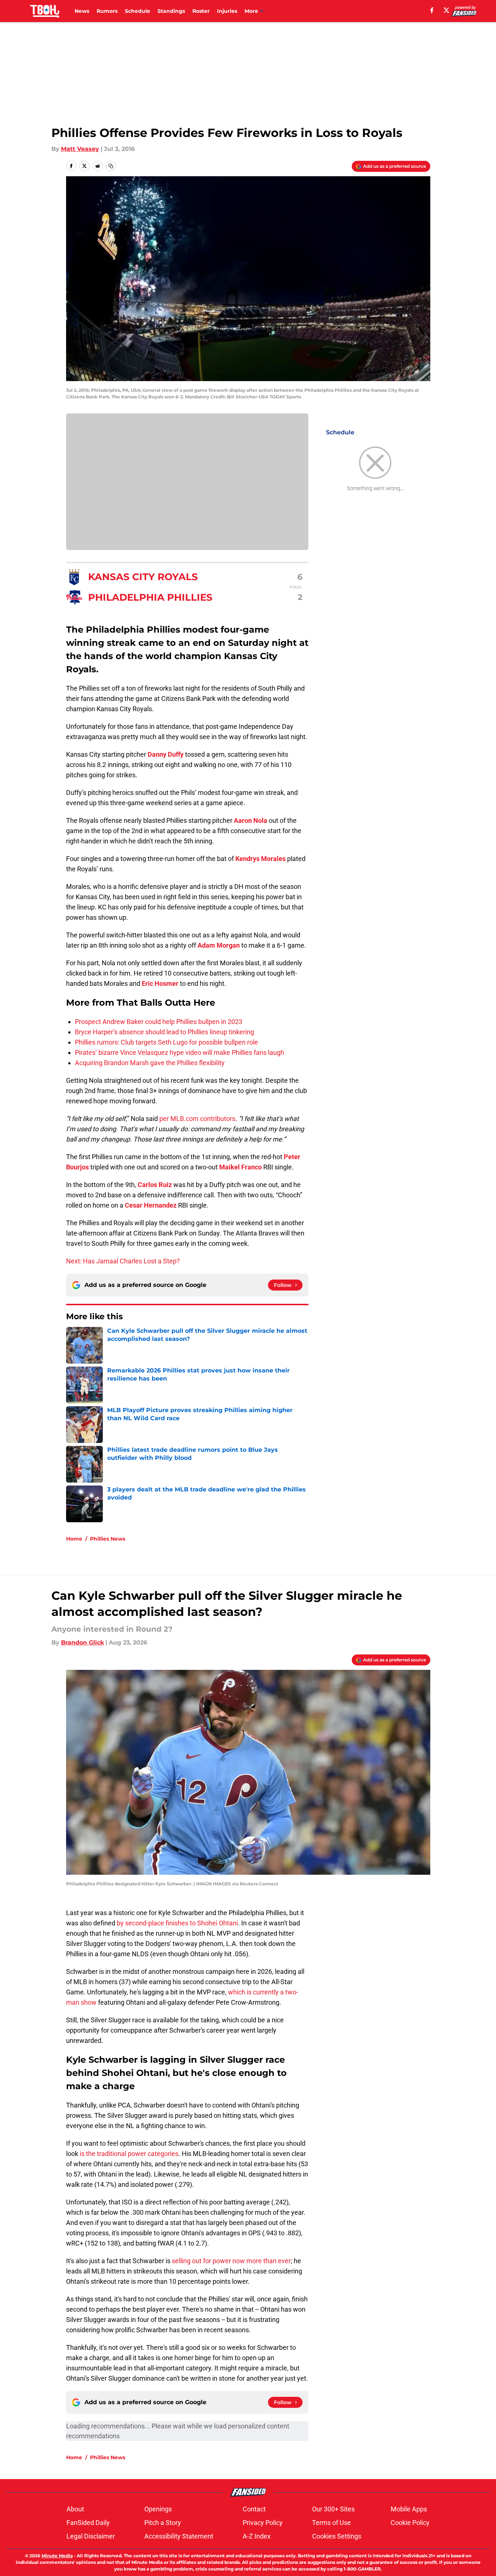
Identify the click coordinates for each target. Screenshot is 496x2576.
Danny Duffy (166, 754)
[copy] (111, 166)
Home (74, 1539)
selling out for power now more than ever (231, 2261)
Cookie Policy (410, 2523)
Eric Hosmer (160, 983)
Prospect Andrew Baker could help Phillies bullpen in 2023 (159, 1022)
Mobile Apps (409, 2509)
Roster (201, 11)
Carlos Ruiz (155, 1185)
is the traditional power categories (129, 2154)
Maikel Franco (240, 1167)
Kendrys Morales (260, 859)
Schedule (137, 11)
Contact (254, 2509)
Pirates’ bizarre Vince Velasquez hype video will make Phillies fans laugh (180, 1052)
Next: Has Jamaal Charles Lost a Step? (123, 1261)
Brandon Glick (82, 1642)
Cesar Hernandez (151, 1205)
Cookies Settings (337, 2536)
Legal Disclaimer (91, 2536)
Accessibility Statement (179, 2536)
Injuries (227, 11)
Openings (158, 2509)
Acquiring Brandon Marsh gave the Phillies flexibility (150, 1063)
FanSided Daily (88, 2523)
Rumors (107, 11)
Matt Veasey (80, 149)
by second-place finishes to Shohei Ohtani (177, 1923)
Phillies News (108, 1539)
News (82, 11)
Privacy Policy (263, 2523)
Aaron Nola (251, 820)
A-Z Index (257, 2536)
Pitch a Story (163, 2523)
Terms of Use (332, 2523)
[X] (446, 10)
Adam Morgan (219, 945)
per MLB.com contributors (197, 1119)
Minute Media (57, 2556)
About (75, 2509)
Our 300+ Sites (333, 2509)
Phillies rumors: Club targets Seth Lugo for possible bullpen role (166, 1042)
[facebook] (432, 10)
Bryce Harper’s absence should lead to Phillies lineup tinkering (164, 1032)
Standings (171, 11)
